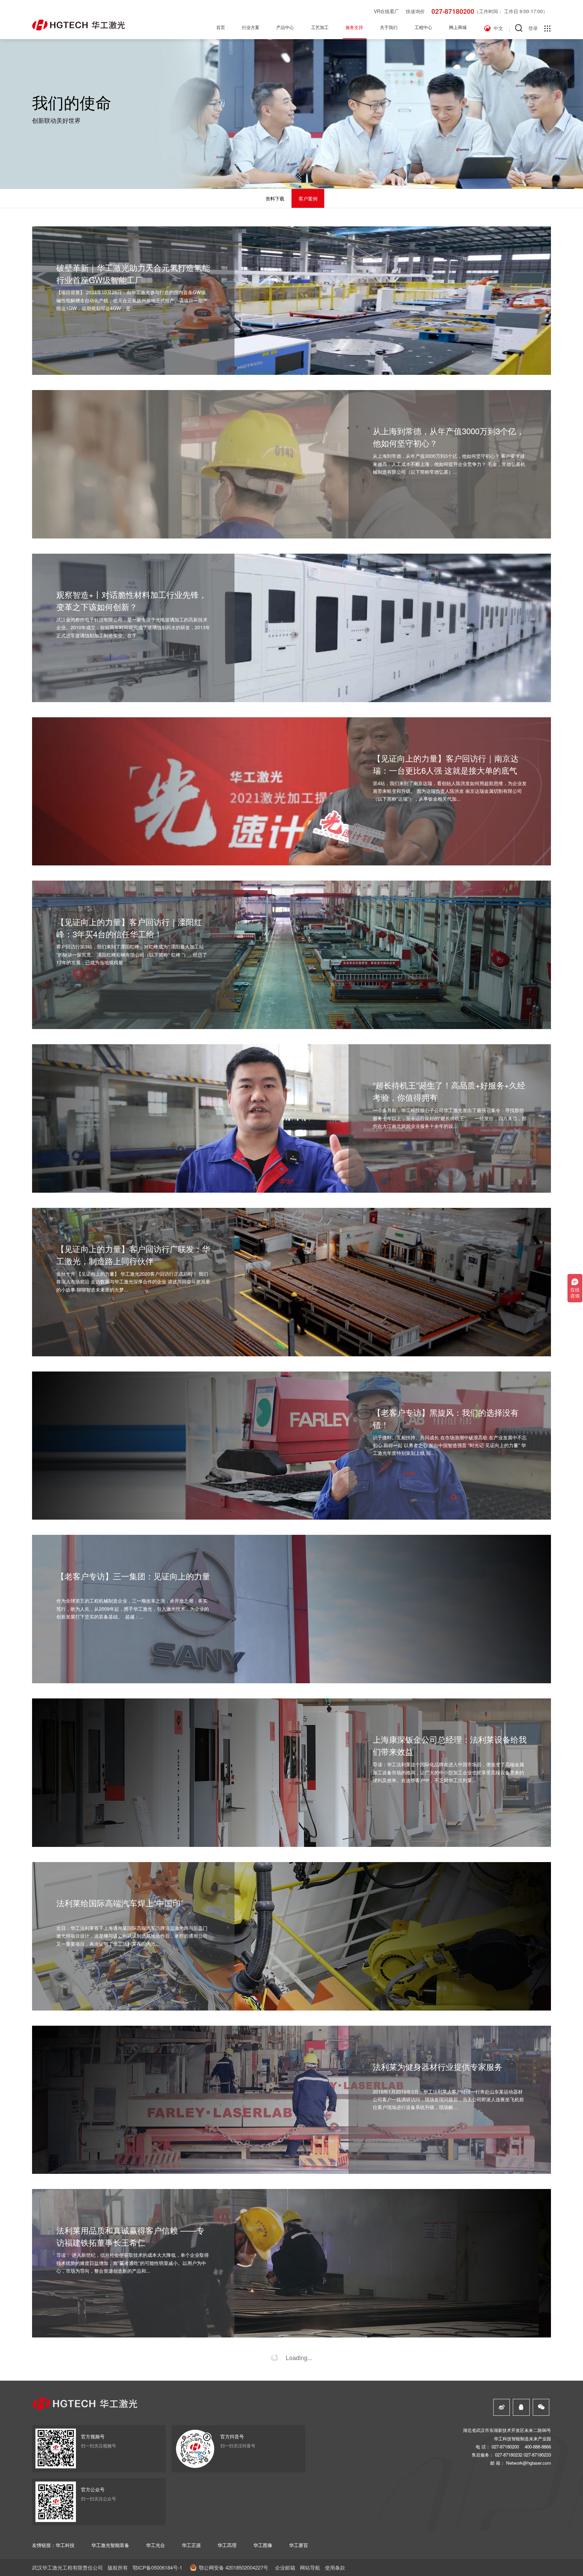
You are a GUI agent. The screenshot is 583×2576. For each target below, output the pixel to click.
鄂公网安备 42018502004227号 (233, 2567)
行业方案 (251, 27)
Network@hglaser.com (529, 2463)
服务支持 (354, 27)
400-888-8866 (538, 2447)
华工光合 (156, 2545)
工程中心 (423, 27)
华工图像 (263, 2545)
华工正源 (191, 2545)
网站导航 (310, 2567)
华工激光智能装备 (110, 2545)
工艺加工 (320, 27)
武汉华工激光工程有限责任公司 (67, 2567)
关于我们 (389, 27)
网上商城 (458, 27)
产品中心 (285, 27)
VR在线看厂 (386, 11)
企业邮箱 (285, 2567)
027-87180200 (453, 11)
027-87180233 (537, 2455)
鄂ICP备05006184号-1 (157, 2567)
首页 (221, 27)
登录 (533, 28)
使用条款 (335, 2567)
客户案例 (308, 198)
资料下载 (275, 198)
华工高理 (227, 2545)
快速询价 (415, 11)
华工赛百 (299, 2545)
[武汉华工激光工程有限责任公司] (78, 25)
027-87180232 (509, 2455)
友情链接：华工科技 (53, 2545)
